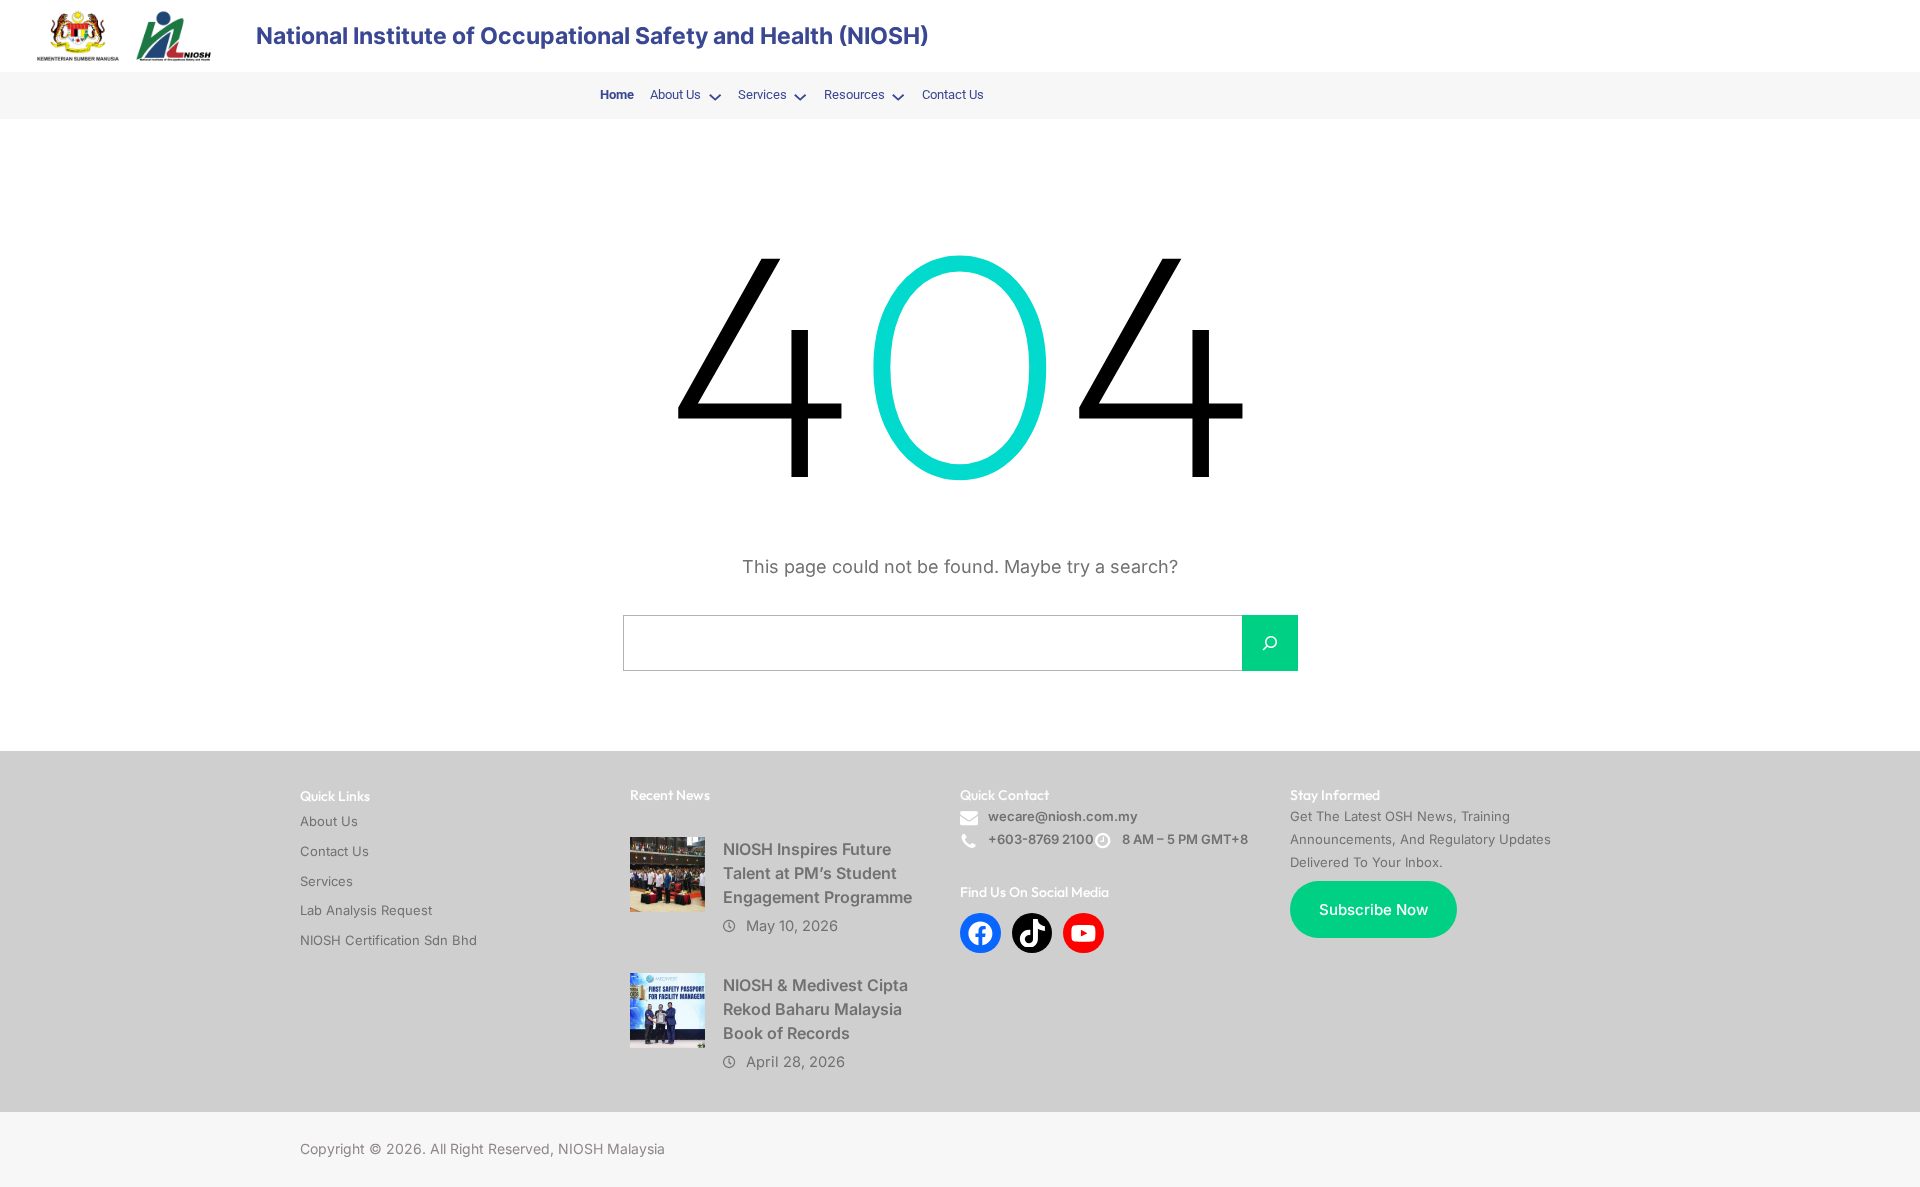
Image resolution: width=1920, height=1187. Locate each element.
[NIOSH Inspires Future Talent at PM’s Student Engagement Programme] (667, 874)
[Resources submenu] (898, 96)
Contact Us (334, 851)
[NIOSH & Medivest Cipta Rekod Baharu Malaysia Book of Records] (667, 1010)
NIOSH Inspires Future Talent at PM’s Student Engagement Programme (817, 873)
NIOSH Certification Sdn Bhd (388, 940)
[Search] (1270, 643)
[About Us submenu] (715, 96)
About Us (329, 821)
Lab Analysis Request (366, 910)
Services (326, 881)
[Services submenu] (800, 96)
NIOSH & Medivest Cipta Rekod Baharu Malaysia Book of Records (815, 1009)
